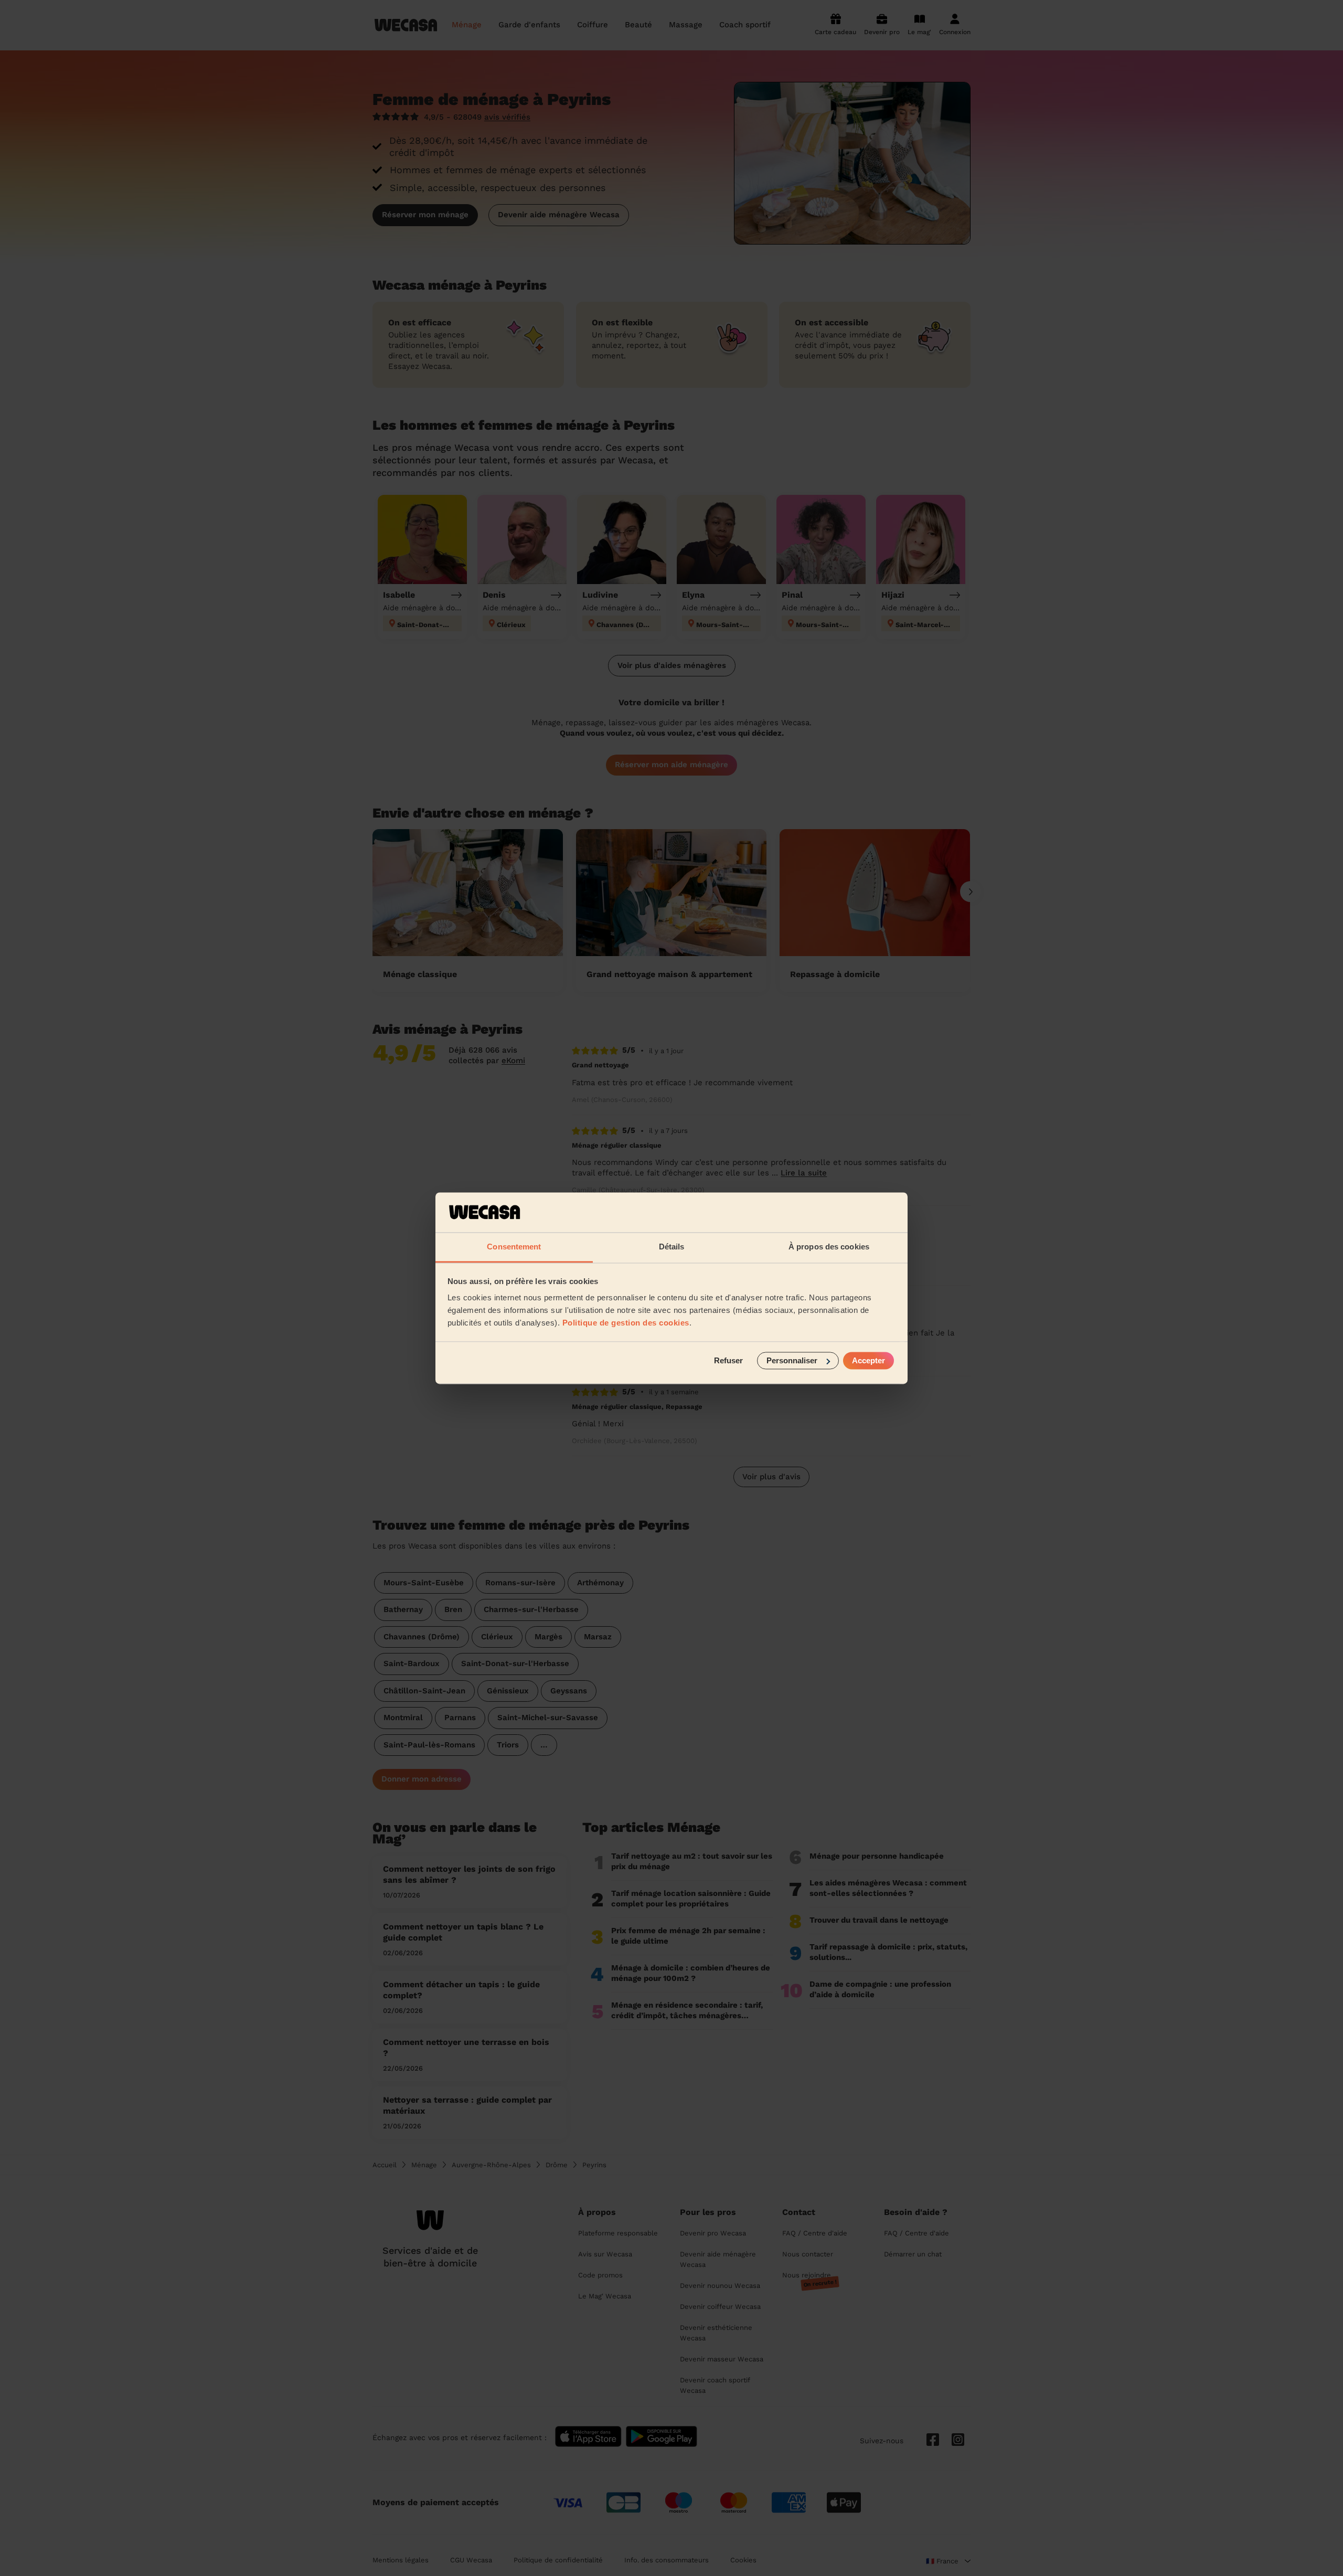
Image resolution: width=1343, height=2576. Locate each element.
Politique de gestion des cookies (626, 1323)
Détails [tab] (672, 1247)
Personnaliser (792, 1360)
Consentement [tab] (514, 1247)
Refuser (728, 1360)
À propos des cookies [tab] (829, 1247)
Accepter (868, 1360)
